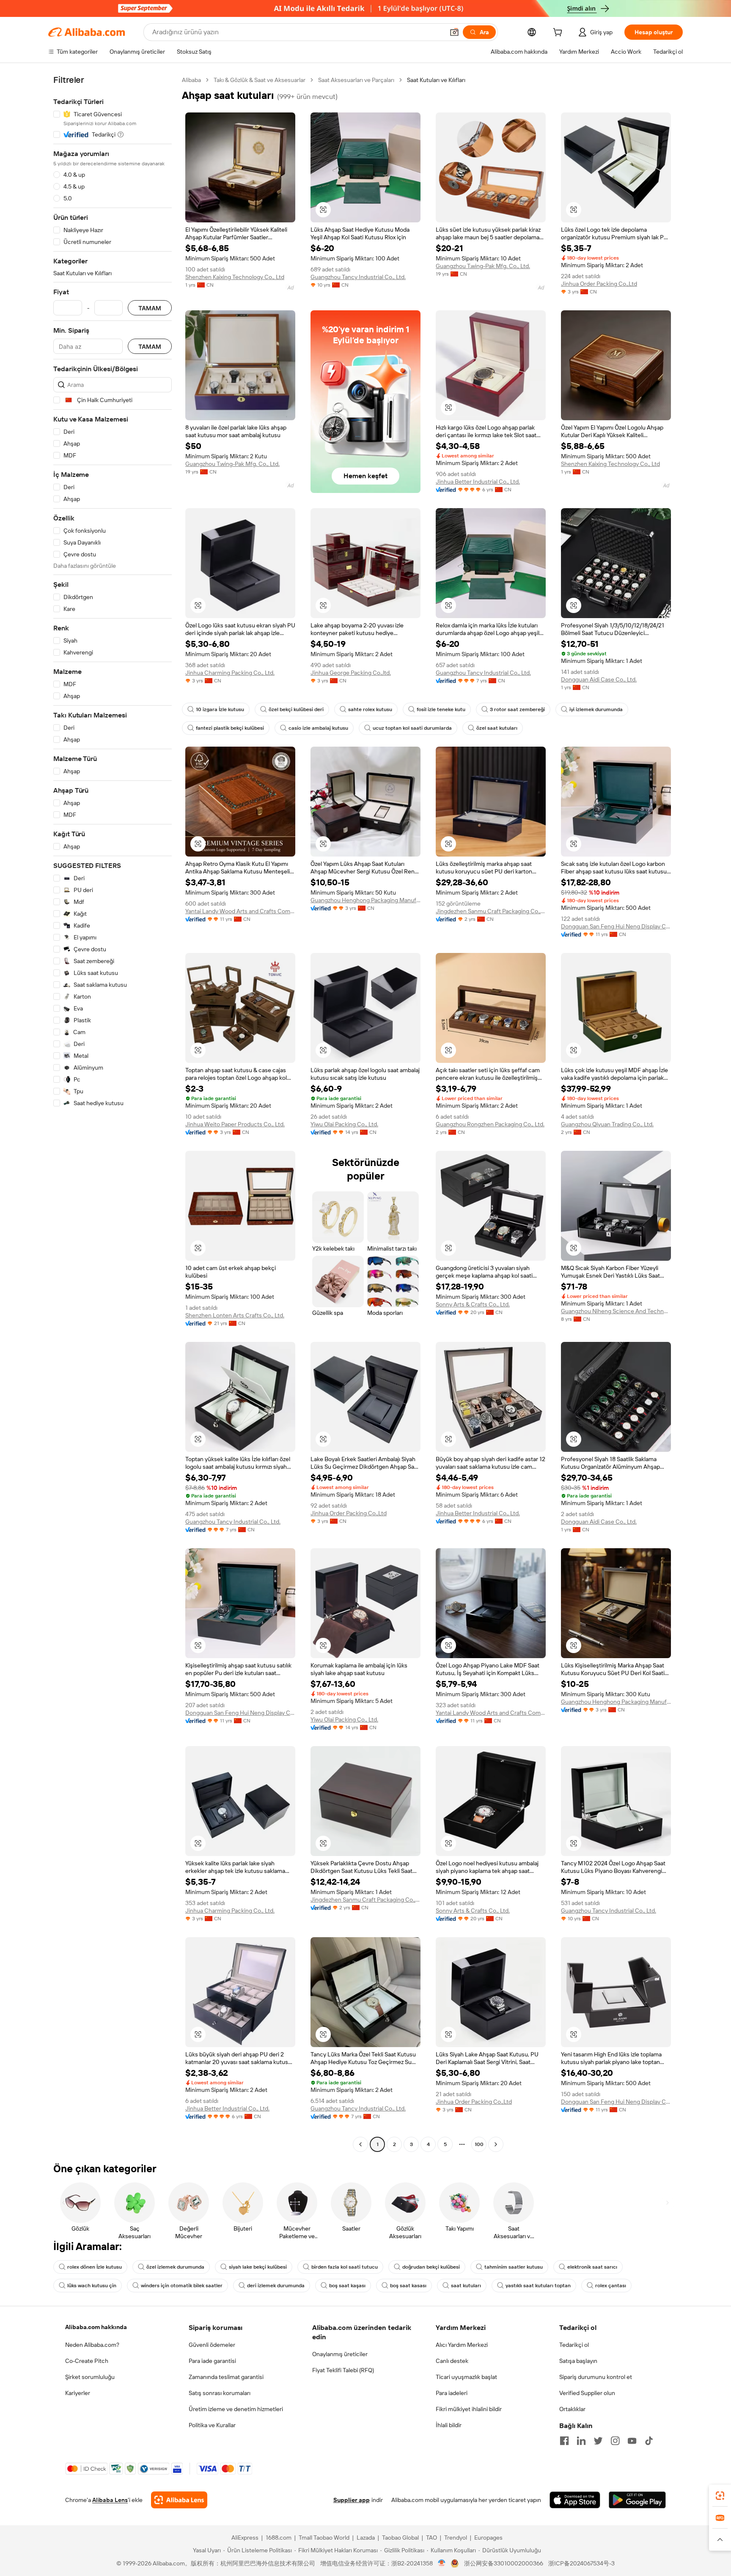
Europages (488, 2538)
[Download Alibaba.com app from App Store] (575, 2500)
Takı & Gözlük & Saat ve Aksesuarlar (260, 80)
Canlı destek (452, 2361)
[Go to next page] (496, 2144)
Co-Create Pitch (87, 2361)
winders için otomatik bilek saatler (182, 2286)
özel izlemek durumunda (175, 2267)
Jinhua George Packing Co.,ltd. (351, 673)
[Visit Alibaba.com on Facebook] (564, 2441)
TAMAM (150, 308)
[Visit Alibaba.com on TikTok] (649, 2441)
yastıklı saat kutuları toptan (538, 2286)
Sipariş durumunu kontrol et (596, 2377)
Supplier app (352, 2500)
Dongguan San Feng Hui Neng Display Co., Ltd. (616, 926)
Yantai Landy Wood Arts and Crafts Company (240, 911)
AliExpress (245, 2538)
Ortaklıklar (572, 2409)
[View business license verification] (442, 2563)
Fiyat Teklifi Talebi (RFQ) (343, 2370)
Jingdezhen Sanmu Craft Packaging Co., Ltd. (491, 911)
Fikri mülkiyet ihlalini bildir (469, 2409)
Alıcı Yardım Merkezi (462, 2345)
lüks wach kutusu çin (92, 2286)
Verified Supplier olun (587, 2393)
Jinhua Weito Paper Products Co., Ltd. (235, 1124)
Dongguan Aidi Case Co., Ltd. (599, 679)
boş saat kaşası (347, 2286)
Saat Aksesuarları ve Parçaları (356, 80)
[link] (720, 2496)
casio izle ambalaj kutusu (318, 728)
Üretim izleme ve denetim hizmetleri (236, 2409)
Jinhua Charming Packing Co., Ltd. (230, 673)
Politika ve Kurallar (212, 2425)
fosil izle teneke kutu (441, 709)
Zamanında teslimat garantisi (226, 2377)
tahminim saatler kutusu (514, 2267)
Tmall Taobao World (324, 2538)
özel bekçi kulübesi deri (296, 709)
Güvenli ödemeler (212, 2345)
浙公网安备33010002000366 (504, 2563)
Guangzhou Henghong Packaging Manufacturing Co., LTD (365, 900)
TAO (431, 2538)
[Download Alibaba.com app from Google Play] (637, 2500)
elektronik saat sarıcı (592, 2267)
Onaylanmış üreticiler (340, 2354)
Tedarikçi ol (574, 2345)
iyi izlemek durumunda (596, 709)
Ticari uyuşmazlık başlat (466, 2377)
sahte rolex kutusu (370, 709)
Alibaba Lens (110, 2500)
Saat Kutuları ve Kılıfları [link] (436, 80)
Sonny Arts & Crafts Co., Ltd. (473, 1304)
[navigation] (113, 1113)
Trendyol (456, 2538)
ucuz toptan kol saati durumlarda (412, 728)
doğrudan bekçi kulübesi (431, 2267)
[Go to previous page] (360, 2144)
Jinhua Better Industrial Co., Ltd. (478, 482)
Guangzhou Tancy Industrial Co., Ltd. (358, 277)
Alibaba (191, 80)
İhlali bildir (449, 2425)
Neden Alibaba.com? (92, 2345)
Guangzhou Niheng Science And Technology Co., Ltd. (616, 1311)
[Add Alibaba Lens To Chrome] (179, 2500)
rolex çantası (611, 2286)
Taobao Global (400, 2538)
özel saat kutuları (497, 728)
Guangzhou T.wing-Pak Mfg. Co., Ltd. (483, 266)
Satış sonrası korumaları (220, 2393)
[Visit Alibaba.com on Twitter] (598, 2441)
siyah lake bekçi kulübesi (258, 2267)
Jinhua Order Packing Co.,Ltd (599, 284)
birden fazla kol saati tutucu (345, 2267)
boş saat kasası (408, 2286)
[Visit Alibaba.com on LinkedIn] (581, 2441)
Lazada (366, 2538)
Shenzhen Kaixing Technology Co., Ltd (235, 277)
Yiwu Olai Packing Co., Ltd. (344, 1124)
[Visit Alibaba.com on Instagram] (615, 2441)
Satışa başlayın (578, 2361)
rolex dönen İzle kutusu (95, 2267)
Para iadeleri (452, 2393)
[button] (454, 32)
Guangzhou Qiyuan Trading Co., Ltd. (607, 1124)
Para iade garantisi (212, 2361)
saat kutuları (466, 2286)
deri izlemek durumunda (276, 2286)
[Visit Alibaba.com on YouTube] (632, 2441)
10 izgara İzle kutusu (220, 709)
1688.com (279, 2538)
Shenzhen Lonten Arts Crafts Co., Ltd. (235, 1315)
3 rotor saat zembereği (517, 709)
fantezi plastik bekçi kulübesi (230, 728)
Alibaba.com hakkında (96, 2327)
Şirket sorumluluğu (90, 2377)
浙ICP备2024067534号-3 (581, 2563)
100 (479, 2144)
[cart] (559, 33)
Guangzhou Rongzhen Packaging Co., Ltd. (490, 1124)
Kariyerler (78, 2393)
